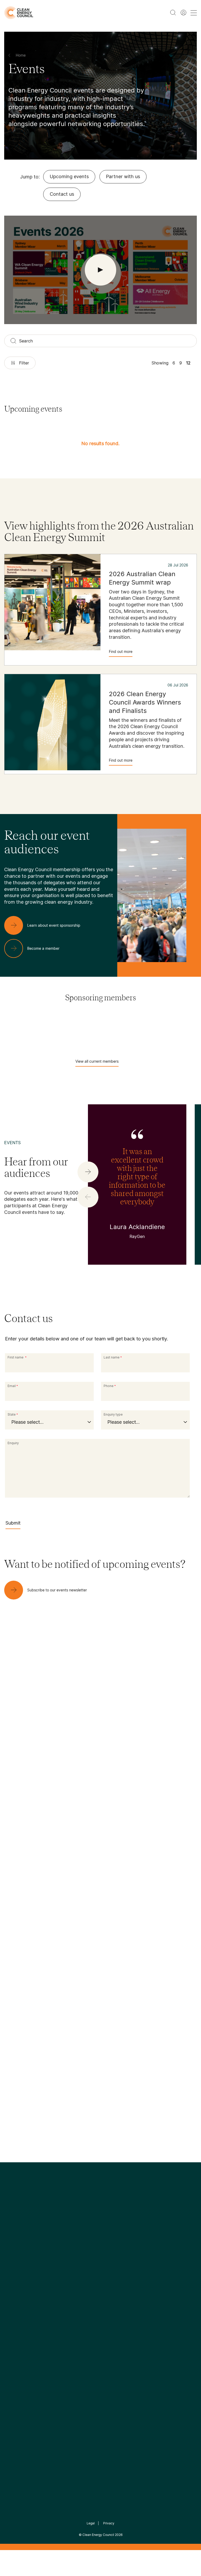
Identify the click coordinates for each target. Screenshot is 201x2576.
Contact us (62, 194)
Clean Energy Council (98, 2535)
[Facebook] (76, 2253)
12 (188, 363)
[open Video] (100, 270)
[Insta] (84, 2253)
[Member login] (183, 13)
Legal (91, 2523)
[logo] (19, 13)
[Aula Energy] (174, 1030)
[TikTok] (123, 2253)
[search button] (173, 13)
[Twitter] (102, 2253)
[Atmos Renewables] (115, 1030)
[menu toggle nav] (194, 13)
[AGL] (56, 1030)
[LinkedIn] (93, 2253)
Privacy (109, 2523)
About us (13, 2319)
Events (75, 2312)
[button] (88, 1172)
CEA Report (48, 2293)
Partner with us (123, 176)
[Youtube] (112, 2253)
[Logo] (100, 2226)
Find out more (121, 651)
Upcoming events (69, 176)
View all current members (97, 1061)
